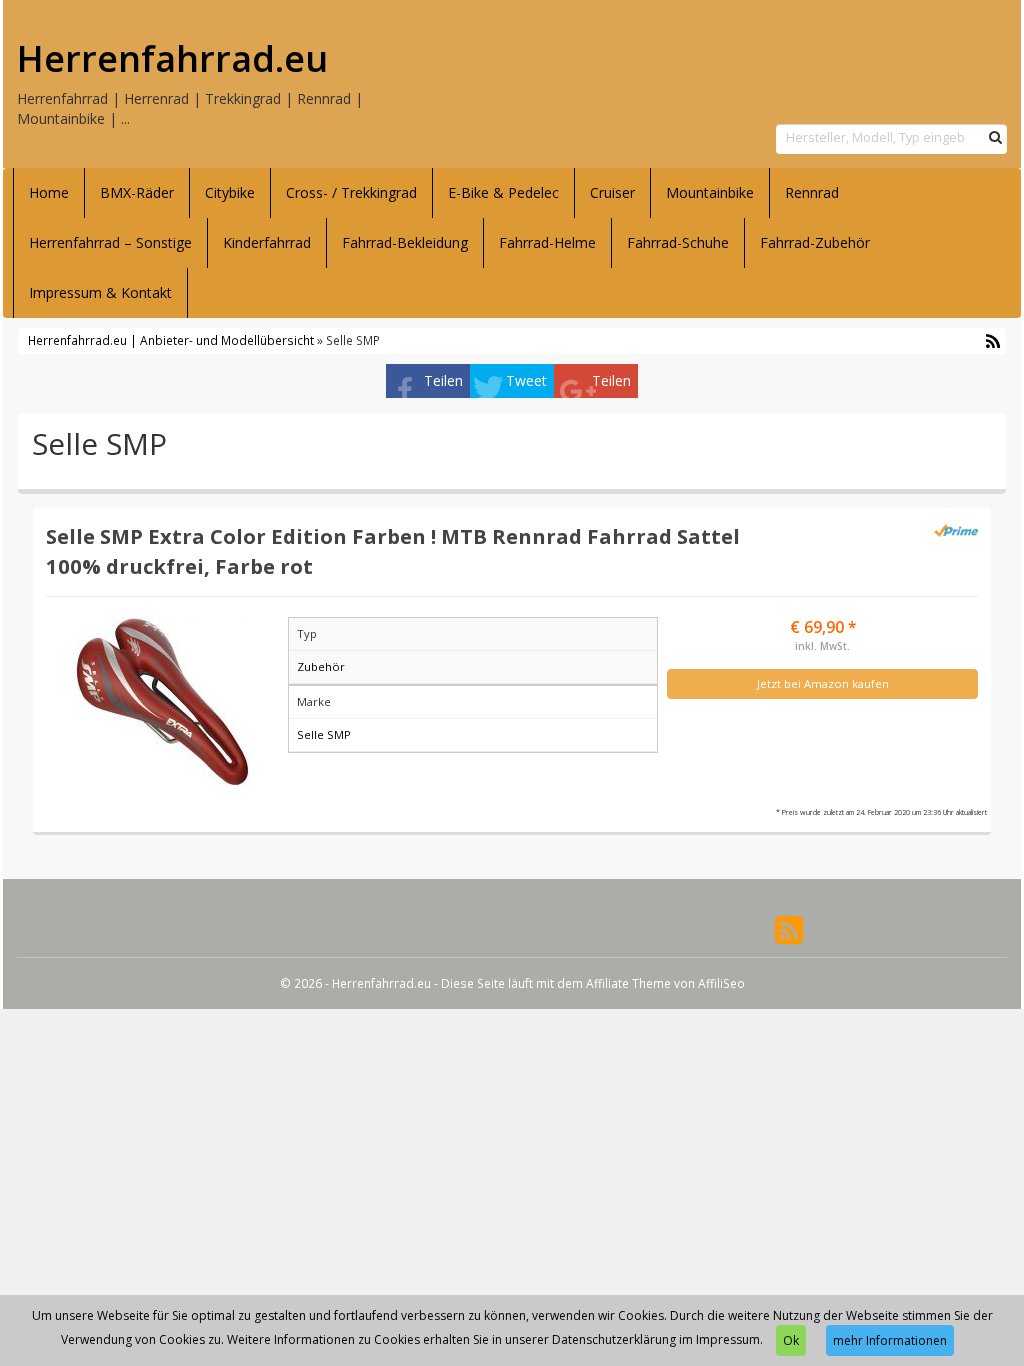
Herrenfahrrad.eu (172, 59)
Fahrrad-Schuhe (678, 242)
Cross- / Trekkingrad (351, 192)
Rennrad (812, 192)
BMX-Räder (137, 192)
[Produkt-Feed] (789, 928)
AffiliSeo (721, 983)
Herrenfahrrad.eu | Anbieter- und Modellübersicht (171, 340)
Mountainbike (710, 192)
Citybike (230, 192)
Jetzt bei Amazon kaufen (823, 683)
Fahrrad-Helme (547, 242)
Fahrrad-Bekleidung (405, 242)
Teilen (443, 380)
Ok (791, 1340)
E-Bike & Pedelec (503, 192)
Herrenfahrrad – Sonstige (110, 242)
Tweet (526, 380)
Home (49, 192)
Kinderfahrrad (267, 242)
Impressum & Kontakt (100, 292)
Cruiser (612, 192)
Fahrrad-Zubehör (815, 242)
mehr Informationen (890, 1340)
